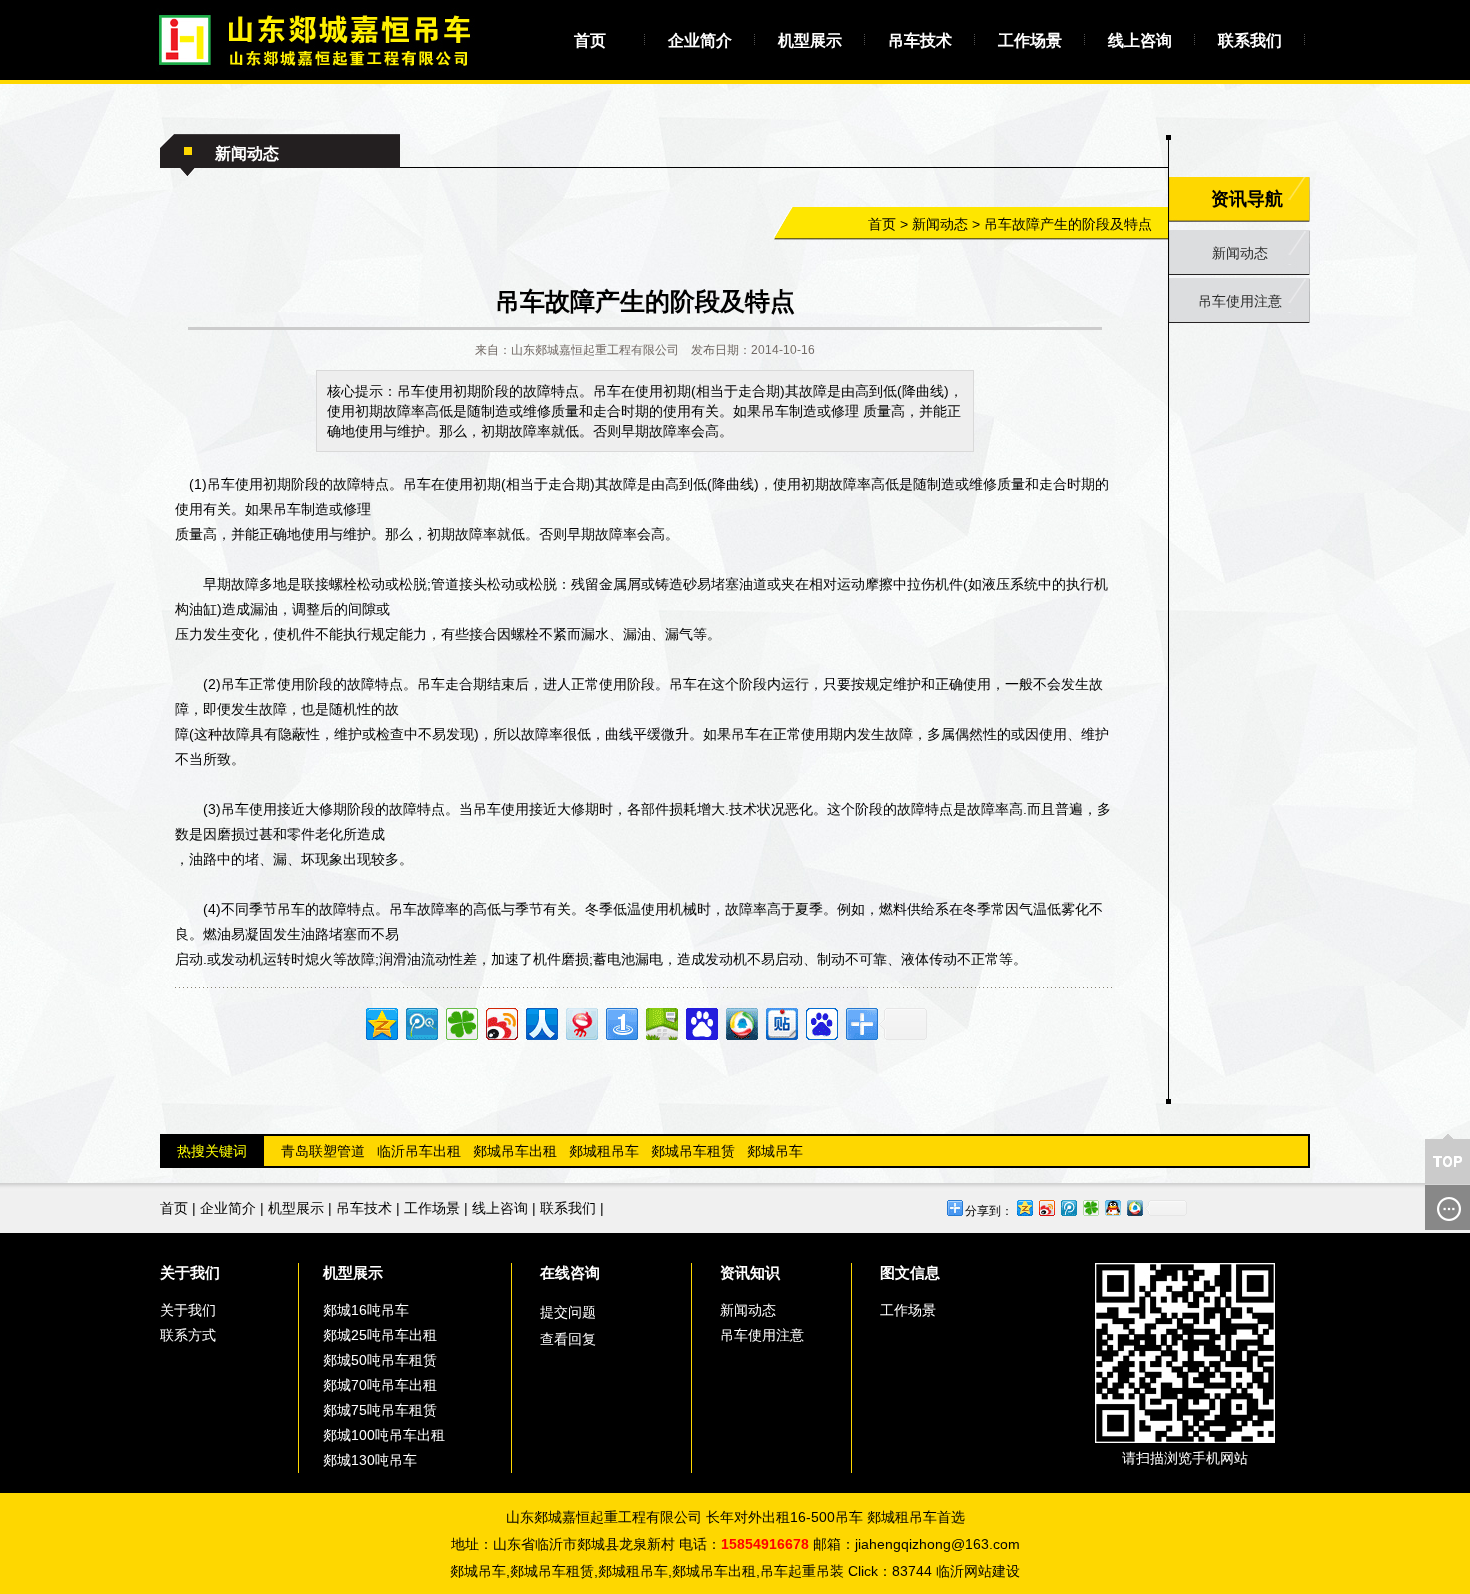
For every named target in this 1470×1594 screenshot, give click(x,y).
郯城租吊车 (604, 1151)
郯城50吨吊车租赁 (380, 1360)
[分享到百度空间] (660, 1021)
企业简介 (700, 40)
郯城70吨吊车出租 (380, 1385)
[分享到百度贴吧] (780, 1021)
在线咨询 (570, 1272)
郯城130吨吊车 (370, 1460)
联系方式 (188, 1335)
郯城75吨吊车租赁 (380, 1410)
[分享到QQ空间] (380, 1021)
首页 (590, 40)
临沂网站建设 (978, 1571)
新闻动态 (940, 224)
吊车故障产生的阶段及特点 (1068, 224)
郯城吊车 (775, 1151)
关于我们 (190, 1272)
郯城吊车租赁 (693, 1151)
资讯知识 (750, 1272)
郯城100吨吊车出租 (384, 1435)
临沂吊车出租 (419, 1151)
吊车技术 (920, 40)
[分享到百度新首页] (820, 1021)
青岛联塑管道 (323, 1151)
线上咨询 (1140, 40)
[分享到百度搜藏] (700, 1021)
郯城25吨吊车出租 (380, 1335)
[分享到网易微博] (580, 1021)
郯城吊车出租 (515, 1151)
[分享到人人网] (540, 1021)
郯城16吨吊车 (366, 1310)
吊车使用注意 (1240, 301)
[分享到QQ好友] (1112, 1207)
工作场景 (1030, 40)
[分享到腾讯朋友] (460, 1021)
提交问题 (568, 1312)
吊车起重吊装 (802, 1571)
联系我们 (1250, 40)
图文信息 (910, 1272)
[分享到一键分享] (620, 1021)
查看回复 (568, 1339)
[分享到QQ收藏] (740, 1021)
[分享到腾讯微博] (420, 1021)
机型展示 (810, 40)
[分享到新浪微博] (500, 1021)
